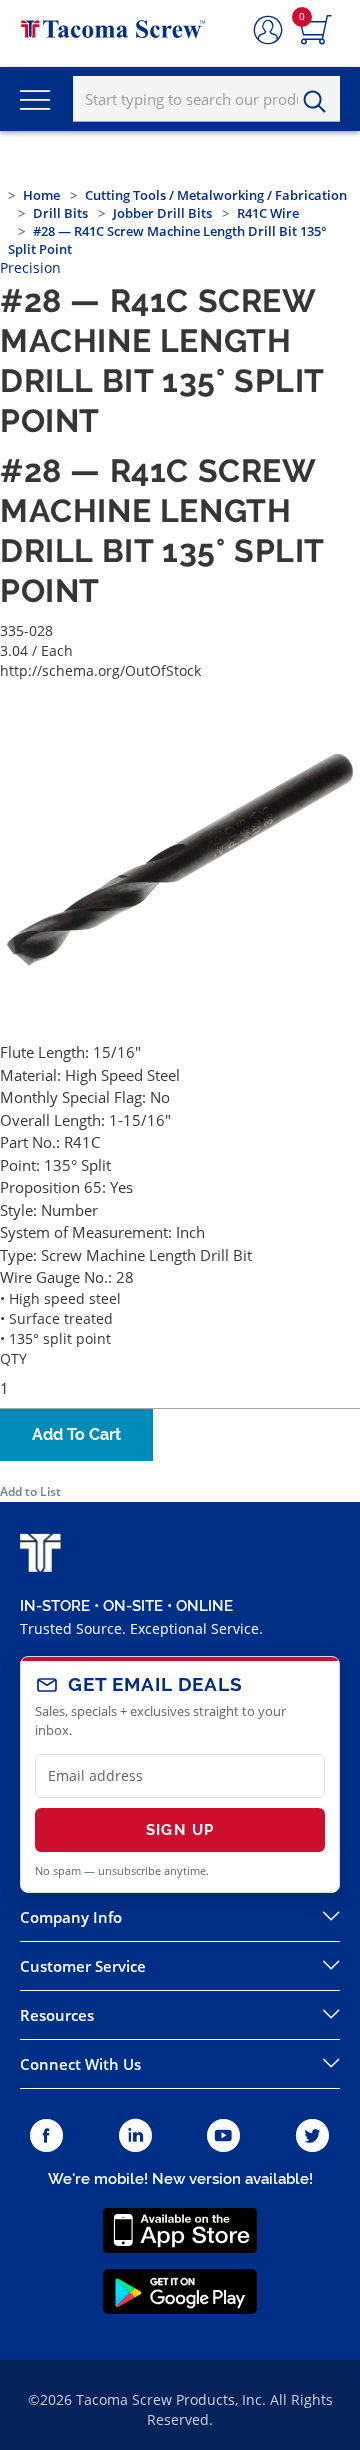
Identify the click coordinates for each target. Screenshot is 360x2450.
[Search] (320, 102)
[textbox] (206, 99)
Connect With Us (80, 2064)
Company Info (71, 1917)
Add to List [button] (30, 1491)
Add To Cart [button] (76, 1434)
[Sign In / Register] (268, 31)
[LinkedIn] (135, 2136)
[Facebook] (46, 2136)
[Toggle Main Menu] (35, 99)
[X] (313, 2136)
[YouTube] (223, 2136)
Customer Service (83, 1966)
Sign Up (180, 1830)
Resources (57, 2015)
